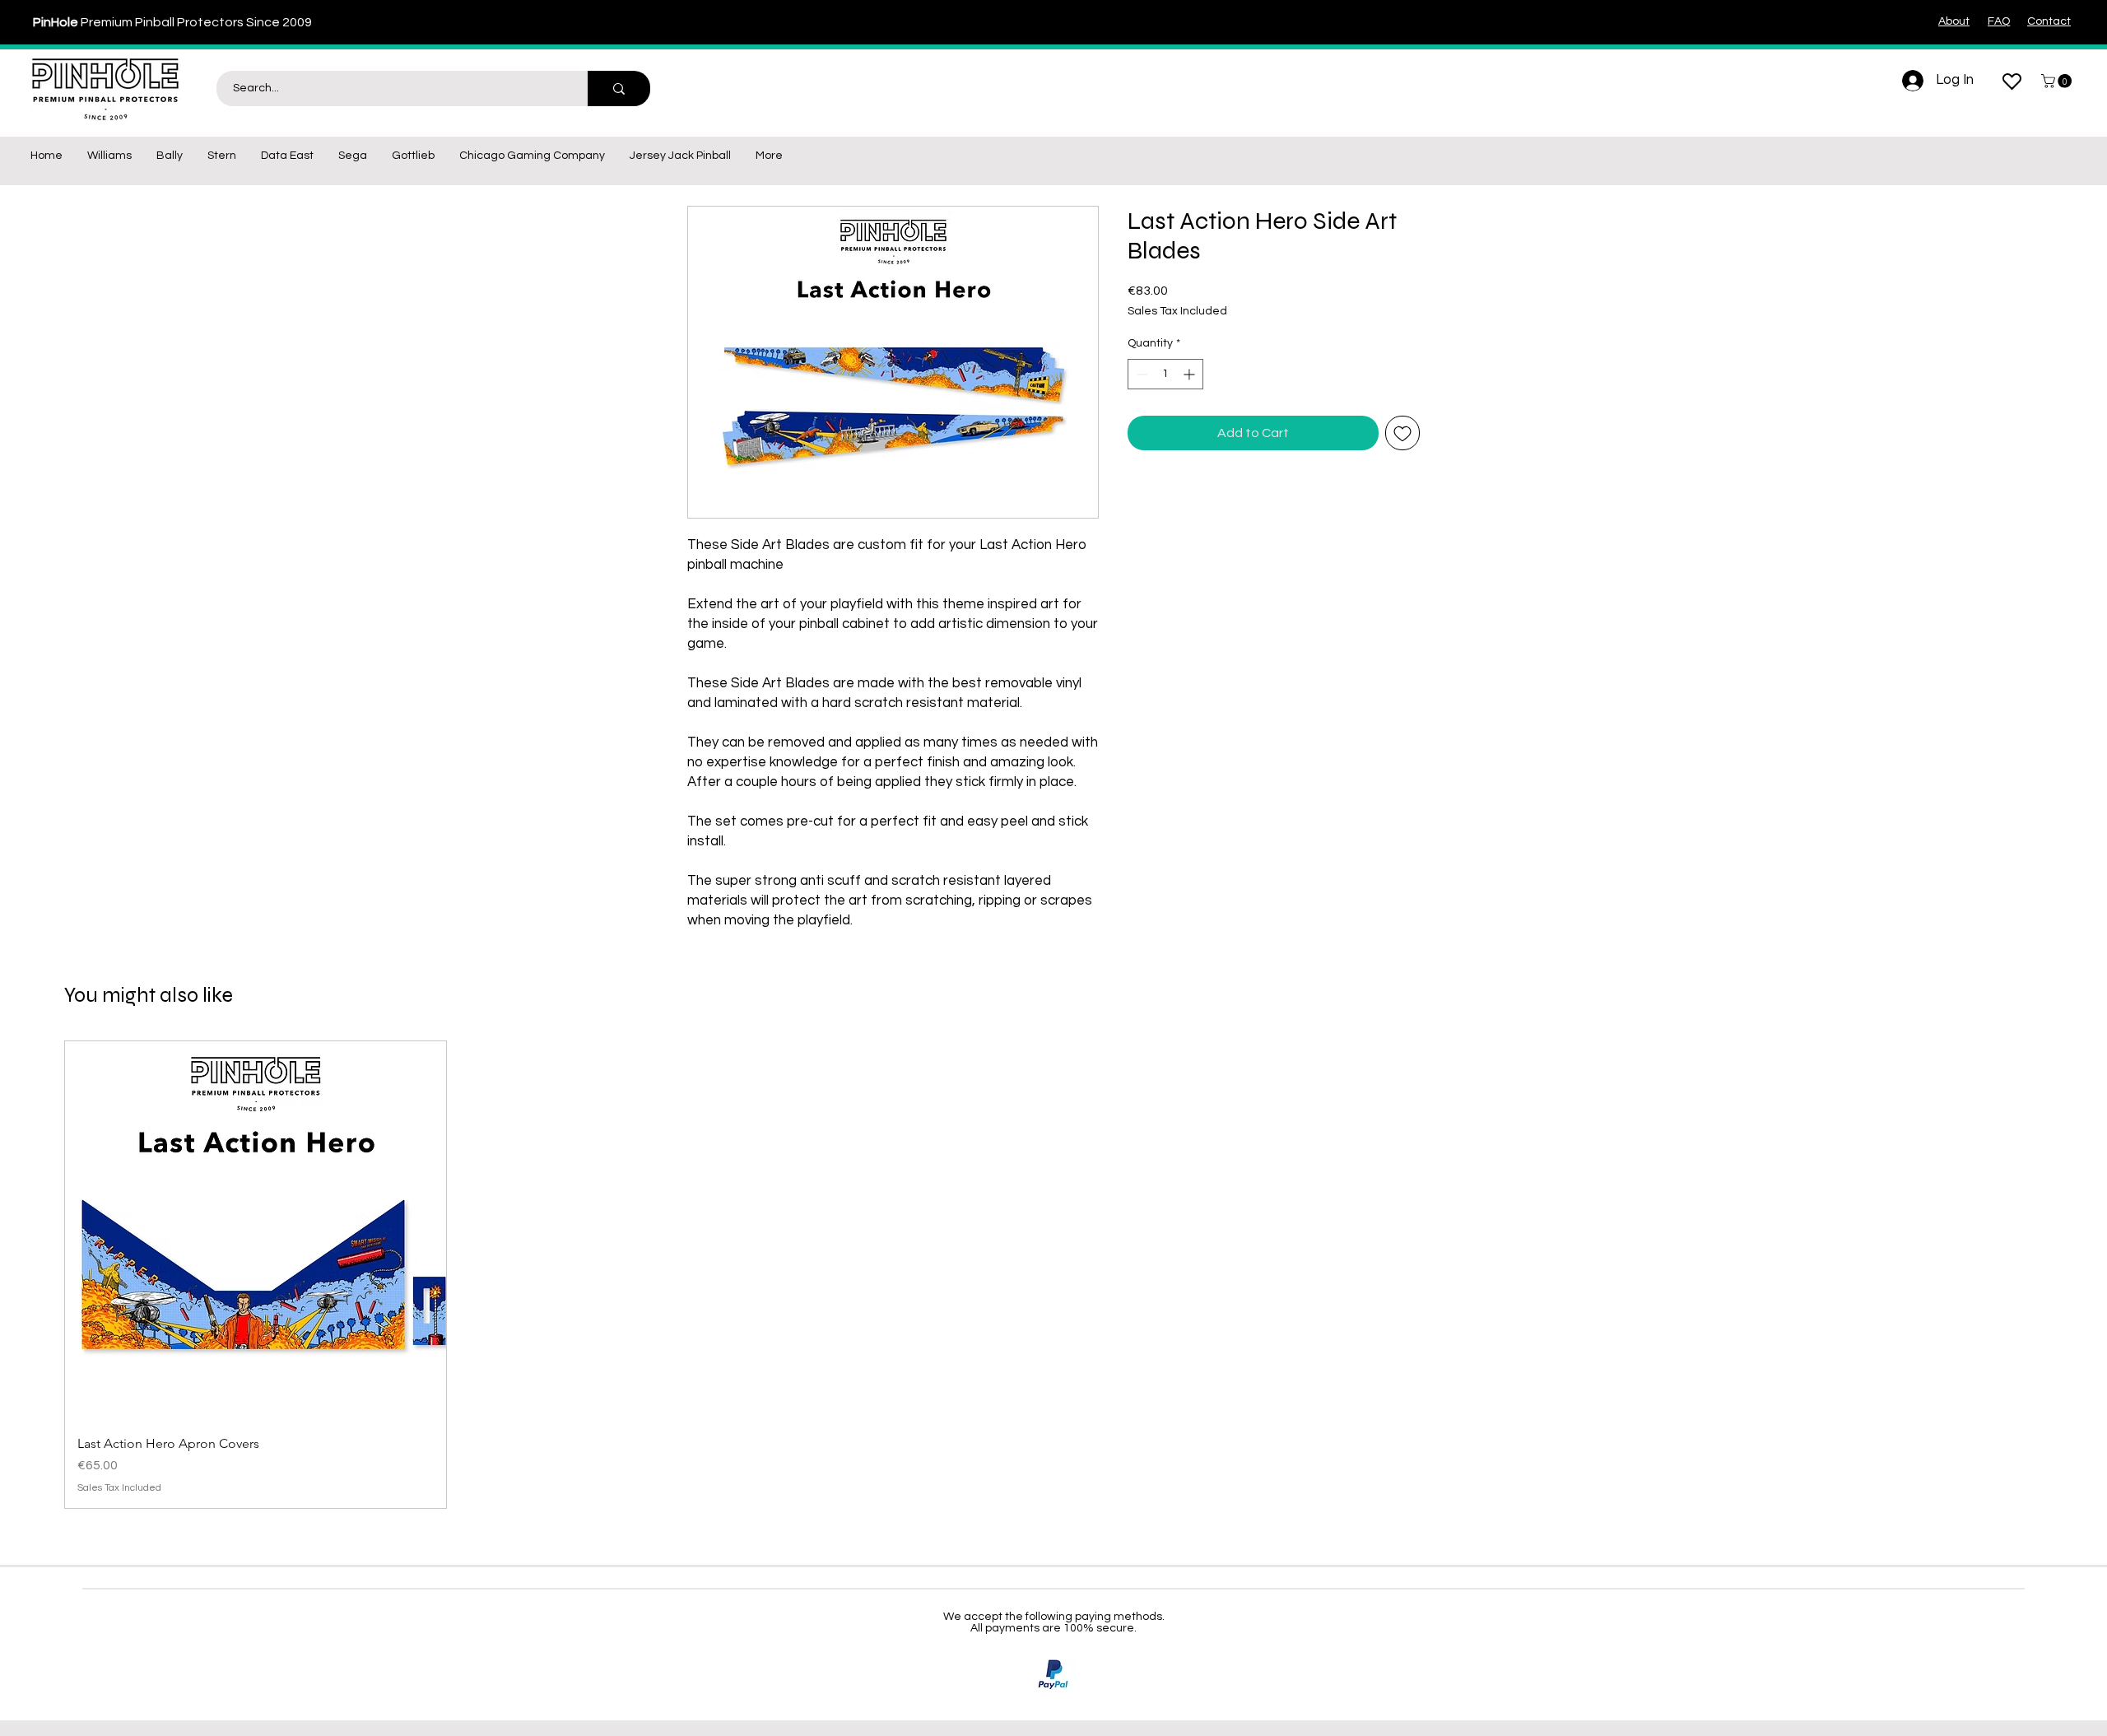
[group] (1053, 1275)
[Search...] (619, 88)
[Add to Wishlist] (1402, 433)
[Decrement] (1140, 374)
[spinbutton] (1165, 374)
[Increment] (1191, 374)
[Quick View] (256, 1232)
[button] (2058, 81)
